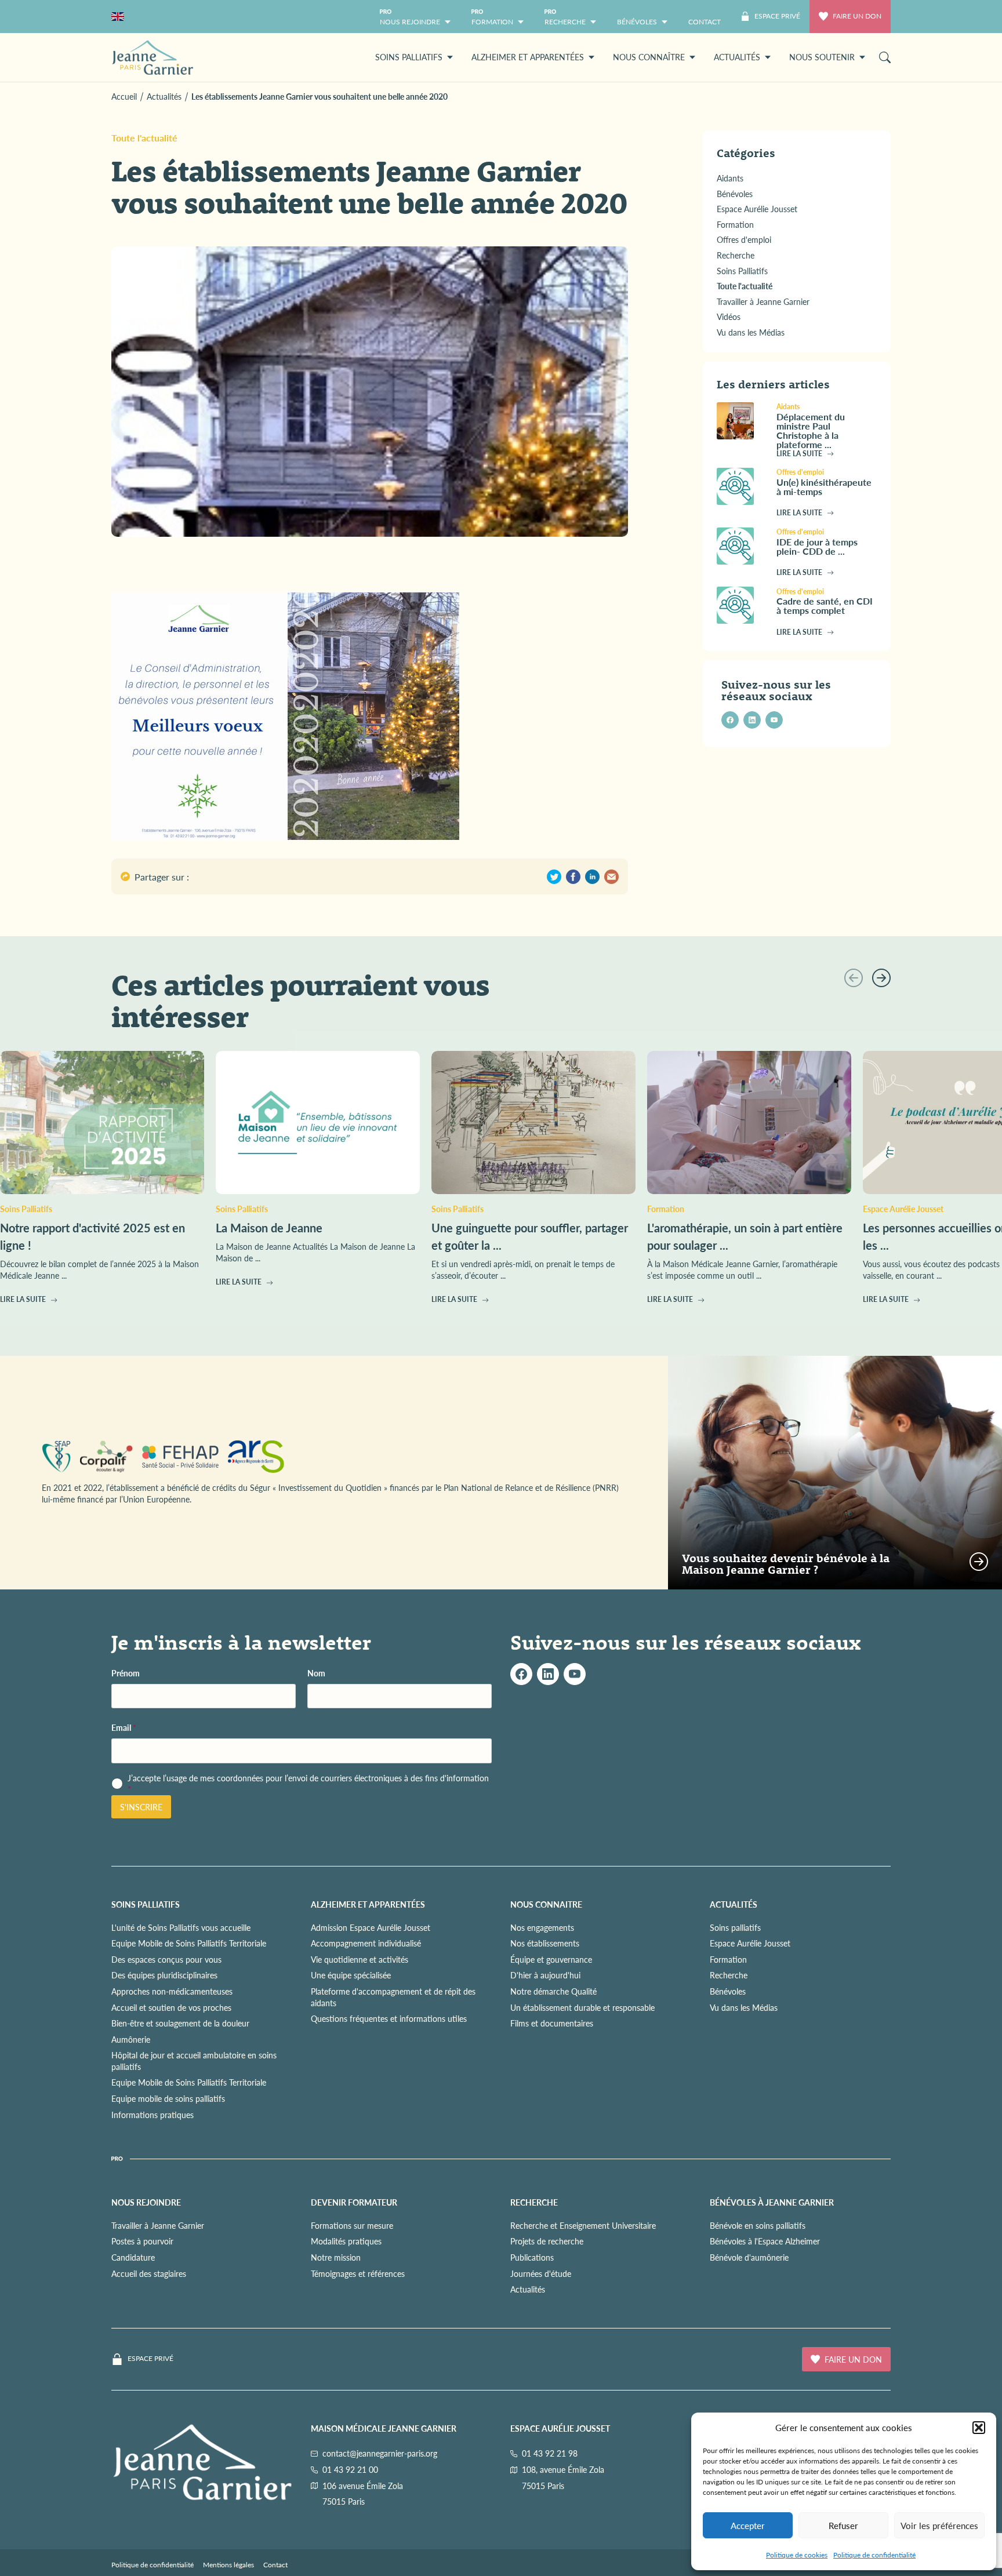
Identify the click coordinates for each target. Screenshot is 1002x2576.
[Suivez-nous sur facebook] (730, 720)
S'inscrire (141, 1807)
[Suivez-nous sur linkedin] (752, 720)
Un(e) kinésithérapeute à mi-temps (824, 487)
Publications (532, 2257)
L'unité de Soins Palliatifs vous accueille (181, 1927)
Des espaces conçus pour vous (166, 1959)
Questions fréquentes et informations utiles (389, 2018)
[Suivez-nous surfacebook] (521, 1674)
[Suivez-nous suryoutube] (575, 1674)
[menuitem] (705, 17)
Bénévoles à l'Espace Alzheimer (765, 2241)
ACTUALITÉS (734, 1904)
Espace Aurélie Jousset (750, 1943)
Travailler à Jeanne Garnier (158, 2225)
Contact (275, 2565)
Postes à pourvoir (142, 2241)
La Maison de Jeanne (269, 1228)
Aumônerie (131, 2039)
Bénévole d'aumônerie (749, 2257)
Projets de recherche (547, 2241)
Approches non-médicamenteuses (172, 1991)
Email (124, 1728)
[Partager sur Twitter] (554, 877)
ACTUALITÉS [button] (737, 57)
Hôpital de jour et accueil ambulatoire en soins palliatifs (194, 2061)
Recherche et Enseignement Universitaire (583, 2225)
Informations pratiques (153, 2115)
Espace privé (150, 2359)
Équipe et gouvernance (551, 1959)
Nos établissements (545, 1943)
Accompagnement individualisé (366, 1943)
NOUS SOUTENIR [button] (822, 57)
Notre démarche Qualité (553, 1991)
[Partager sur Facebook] (573, 877)
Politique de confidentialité (874, 2555)
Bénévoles (728, 1991)
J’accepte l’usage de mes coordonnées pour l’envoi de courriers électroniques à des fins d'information (308, 1784)
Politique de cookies (797, 2555)
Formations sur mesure (352, 2225)
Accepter (748, 2525)
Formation (728, 1959)
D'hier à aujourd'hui (545, 1975)
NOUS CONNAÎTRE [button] (649, 57)
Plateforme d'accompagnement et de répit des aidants (393, 1997)
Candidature (133, 2257)
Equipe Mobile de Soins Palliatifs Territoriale (189, 1943)
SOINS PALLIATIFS (146, 1904)
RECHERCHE (534, 2202)
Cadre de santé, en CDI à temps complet (825, 605)
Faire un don (857, 16)
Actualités (528, 2289)
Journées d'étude (541, 2273)
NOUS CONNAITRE (546, 1904)
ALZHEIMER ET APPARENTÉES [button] (528, 57)
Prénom (126, 1673)
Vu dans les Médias (744, 2007)
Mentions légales (228, 2565)
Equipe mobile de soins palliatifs (168, 2098)
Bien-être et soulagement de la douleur (180, 2023)
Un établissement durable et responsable (582, 2007)
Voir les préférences (939, 2525)
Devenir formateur (354, 2202)
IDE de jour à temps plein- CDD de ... (817, 546)
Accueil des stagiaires (149, 2273)
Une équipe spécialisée (351, 1975)
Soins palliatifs (735, 1927)
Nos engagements (542, 1927)
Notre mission (336, 2257)
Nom (316, 1673)
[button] (979, 2428)
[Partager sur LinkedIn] (592, 877)
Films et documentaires (552, 2023)
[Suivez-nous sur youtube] (774, 720)
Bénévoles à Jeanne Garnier (772, 2202)
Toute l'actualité (144, 138)
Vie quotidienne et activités (360, 1959)
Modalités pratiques (346, 2241)
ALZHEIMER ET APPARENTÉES (368, 1904)
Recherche (729, 1975)
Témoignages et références (358, 2273)
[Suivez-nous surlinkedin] (548, 1674)
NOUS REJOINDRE (146, 2202)
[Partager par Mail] (611, 877)
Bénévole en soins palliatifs (758, 2225)
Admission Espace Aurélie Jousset (371, 1927)
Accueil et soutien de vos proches (171, 2007)
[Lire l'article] (742, 421)
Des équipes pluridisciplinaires (164, 1975)
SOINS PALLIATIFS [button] (409, 57)
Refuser (843, 2525)
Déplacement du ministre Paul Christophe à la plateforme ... (811, 430)
